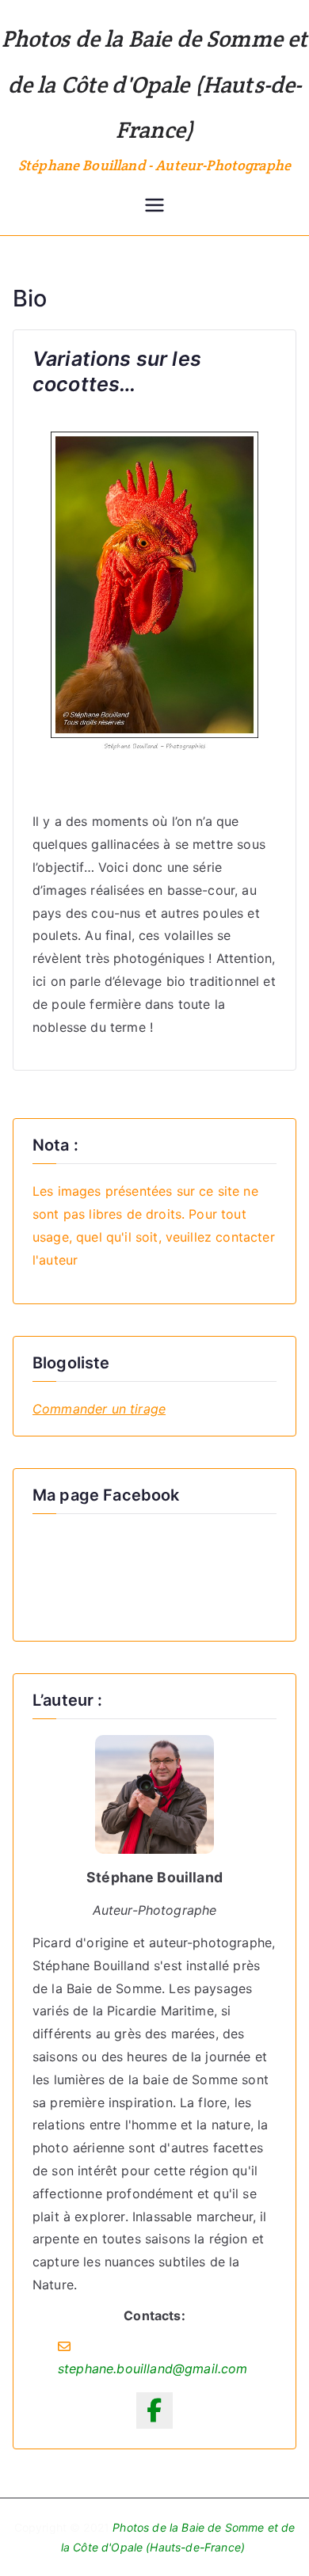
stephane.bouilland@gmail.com (153, 2369)
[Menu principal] (154, 207)
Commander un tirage (99, 1409)
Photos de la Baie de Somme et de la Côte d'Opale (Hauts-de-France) (155, 84)
